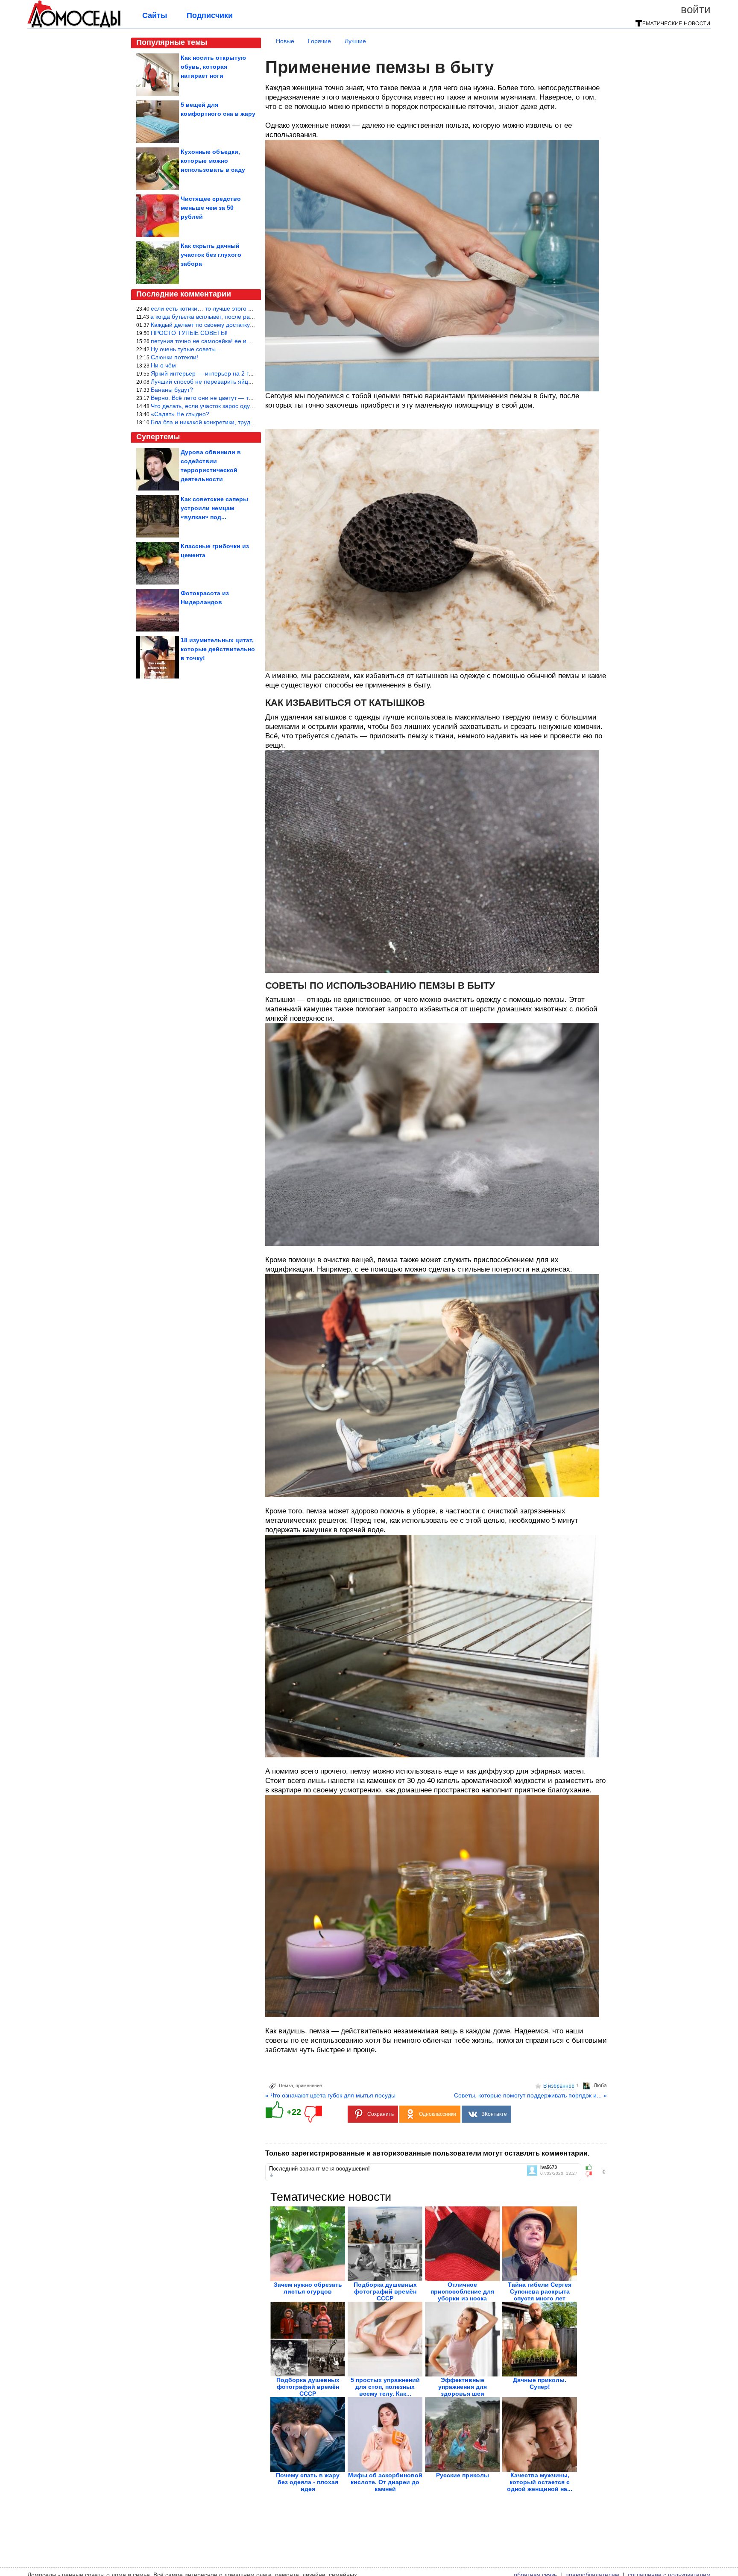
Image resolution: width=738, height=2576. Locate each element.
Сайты (155, 15)
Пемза (286, 2085)
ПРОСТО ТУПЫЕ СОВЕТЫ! (189, 333)
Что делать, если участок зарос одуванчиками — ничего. (230, 406)
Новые (285, 41)
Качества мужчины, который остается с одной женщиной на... (540, 2482)
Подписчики (210, 15)
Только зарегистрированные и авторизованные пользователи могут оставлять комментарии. (427, 2153)
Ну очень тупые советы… (186, 349)
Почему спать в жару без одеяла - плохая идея (308, 2482)
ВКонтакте (494, 2114)
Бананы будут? (172, 390)
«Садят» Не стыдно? (180, 414)
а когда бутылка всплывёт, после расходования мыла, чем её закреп (247, 317)
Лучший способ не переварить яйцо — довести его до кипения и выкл (249, 382)
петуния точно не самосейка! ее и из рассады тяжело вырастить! (242, 341)
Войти (696, 9)
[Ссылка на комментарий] (271, 2175)
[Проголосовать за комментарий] (591, 2174)
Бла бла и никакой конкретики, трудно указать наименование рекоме (248, 422)
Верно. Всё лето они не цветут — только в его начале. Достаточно (244, 398)
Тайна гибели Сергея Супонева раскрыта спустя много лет (540, 2291)
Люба (600, 2085)
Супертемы (158, 437)
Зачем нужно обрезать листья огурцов (308, 2288)
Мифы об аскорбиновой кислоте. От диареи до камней (385, 2482)
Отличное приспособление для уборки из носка (462, 2291)
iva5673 (549, 2167)
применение (309, 2085)
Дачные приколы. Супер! (540, 2383)
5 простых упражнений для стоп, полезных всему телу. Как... (385, 2387)
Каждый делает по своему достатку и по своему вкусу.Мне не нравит (247, 325)
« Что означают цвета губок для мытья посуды (330, 2095)
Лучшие (355, 41)
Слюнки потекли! (174, 357)
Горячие (319, 41)
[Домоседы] (74, 26)
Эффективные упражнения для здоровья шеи (463, 2387)
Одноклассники (438, 2114)
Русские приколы (463, 2475)
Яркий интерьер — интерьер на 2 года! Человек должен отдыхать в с (248, 373)
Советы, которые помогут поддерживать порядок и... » (530, 2095)
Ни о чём (163, 365)
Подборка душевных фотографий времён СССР (385, 2291)
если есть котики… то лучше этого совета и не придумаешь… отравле (249, 308)
